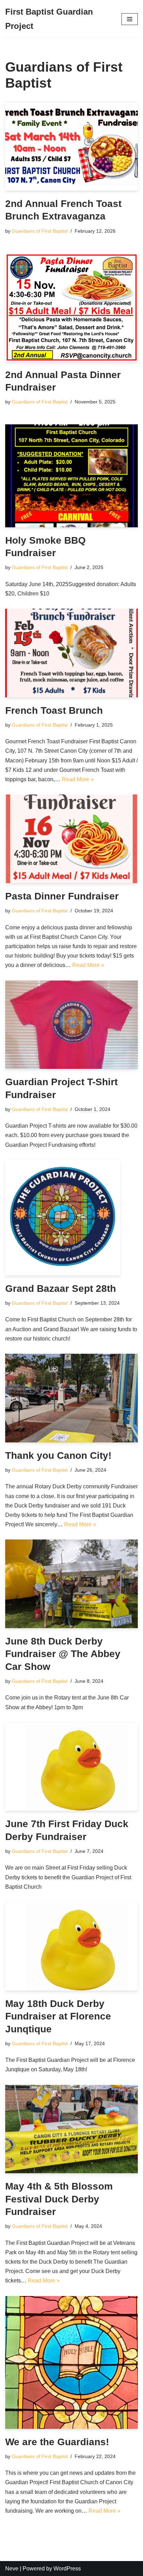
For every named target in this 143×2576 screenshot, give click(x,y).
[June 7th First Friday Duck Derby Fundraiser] (71, 1767)
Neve (12, 2569)
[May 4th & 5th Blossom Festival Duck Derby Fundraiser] (71, 2129)
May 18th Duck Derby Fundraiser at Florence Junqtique (58, 2016)
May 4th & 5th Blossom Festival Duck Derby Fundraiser (59, 2199)
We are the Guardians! (57, 2442)
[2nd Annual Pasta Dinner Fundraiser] (71, 307)
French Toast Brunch (54, 710)
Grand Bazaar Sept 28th (61, 1289)
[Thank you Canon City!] (71, 1398)
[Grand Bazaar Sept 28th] (71, 1218)
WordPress (67, 2569)
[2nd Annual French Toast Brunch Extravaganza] (71, 146)
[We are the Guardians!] (71, 2362)
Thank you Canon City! (58, 1455)
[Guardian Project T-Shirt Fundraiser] (71, 1025)
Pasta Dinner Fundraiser (62, 896)
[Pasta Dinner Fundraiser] (71, 839)
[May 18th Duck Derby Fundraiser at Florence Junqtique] (71, 1946)
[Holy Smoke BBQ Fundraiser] (71, 476)
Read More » (78, 779)
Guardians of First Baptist (40, 231)
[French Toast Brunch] (71, 653)
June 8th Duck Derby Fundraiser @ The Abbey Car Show (63, 1654)
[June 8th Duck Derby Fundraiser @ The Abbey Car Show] (71, 1584)
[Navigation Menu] (130, 19)
